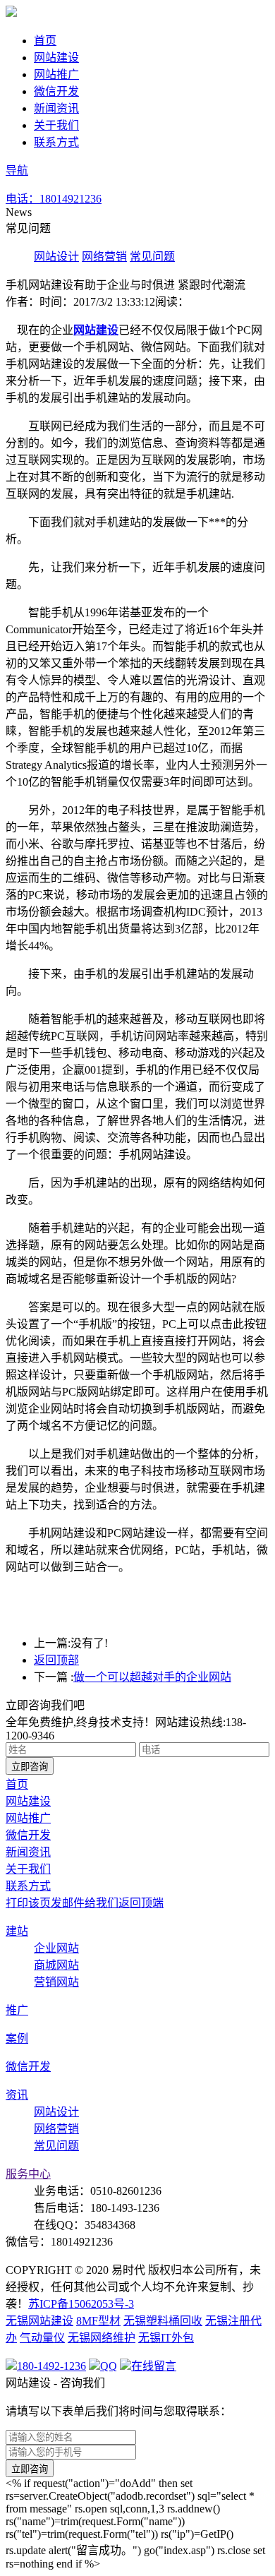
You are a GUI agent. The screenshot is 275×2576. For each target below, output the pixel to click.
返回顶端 (141, 1903)
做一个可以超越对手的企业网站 (152, 1677)
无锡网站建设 (39, 2321)
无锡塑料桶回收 (163, 2321)
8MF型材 (98, 2321)
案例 (17, 2038)
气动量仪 (42, 2338)
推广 (17, 2010)
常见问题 (152, 257)
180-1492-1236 (51, 2366)
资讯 (17, 2095)
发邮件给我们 (85, 1903)
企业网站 (56, 1948)
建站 (17, 1931)
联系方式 (56, 142)
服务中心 (28, 2174)
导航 (17, 170)
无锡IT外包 (166, 2338)
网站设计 (56, 257)
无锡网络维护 (102, 2338)
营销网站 (56, 1982)
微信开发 (56, 91)
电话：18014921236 (54, 199)
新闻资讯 (56, 108)
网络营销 (104, 257)
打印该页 (28, 1903)
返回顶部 (56, 1660)
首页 (45, 41)
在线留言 (127, 199)
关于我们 (56, 125)
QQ (109, 2366)
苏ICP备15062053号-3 (81, 2304)
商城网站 (56, 1965)
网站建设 (56, 58)
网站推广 (56, 74)
